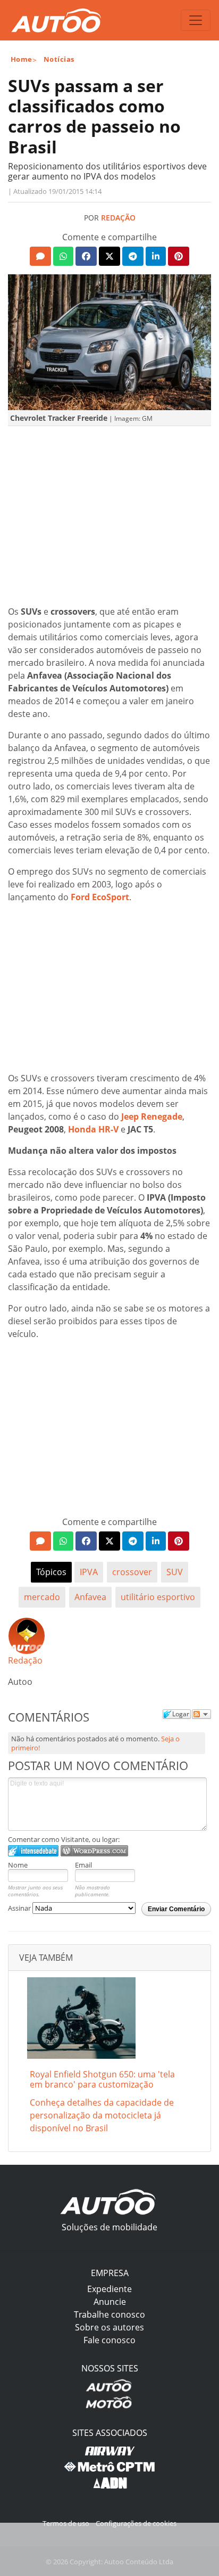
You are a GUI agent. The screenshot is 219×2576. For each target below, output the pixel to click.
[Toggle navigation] (196, 20)
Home (22, 59)
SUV (175, 1572)
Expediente (109, 2289)
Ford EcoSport (100, 897)
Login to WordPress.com (94, 1851)
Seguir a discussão (201, 1714)
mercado (42, 1597)
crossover (132, 1572)
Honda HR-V (93, 1129)
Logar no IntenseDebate (33, 1851)
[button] (40, 256)
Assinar (20, 1908)
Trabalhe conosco (109, 2314)
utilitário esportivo (158, 1597)
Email (83, 1865)
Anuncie (110, 2302)
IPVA (89, 1572)
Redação (118, 218)
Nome (18, 1865)
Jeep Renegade (152, 1116)
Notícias (59, 59)
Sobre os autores (109, 2327)
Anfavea (90, 1597)
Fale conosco (109, 2340)
